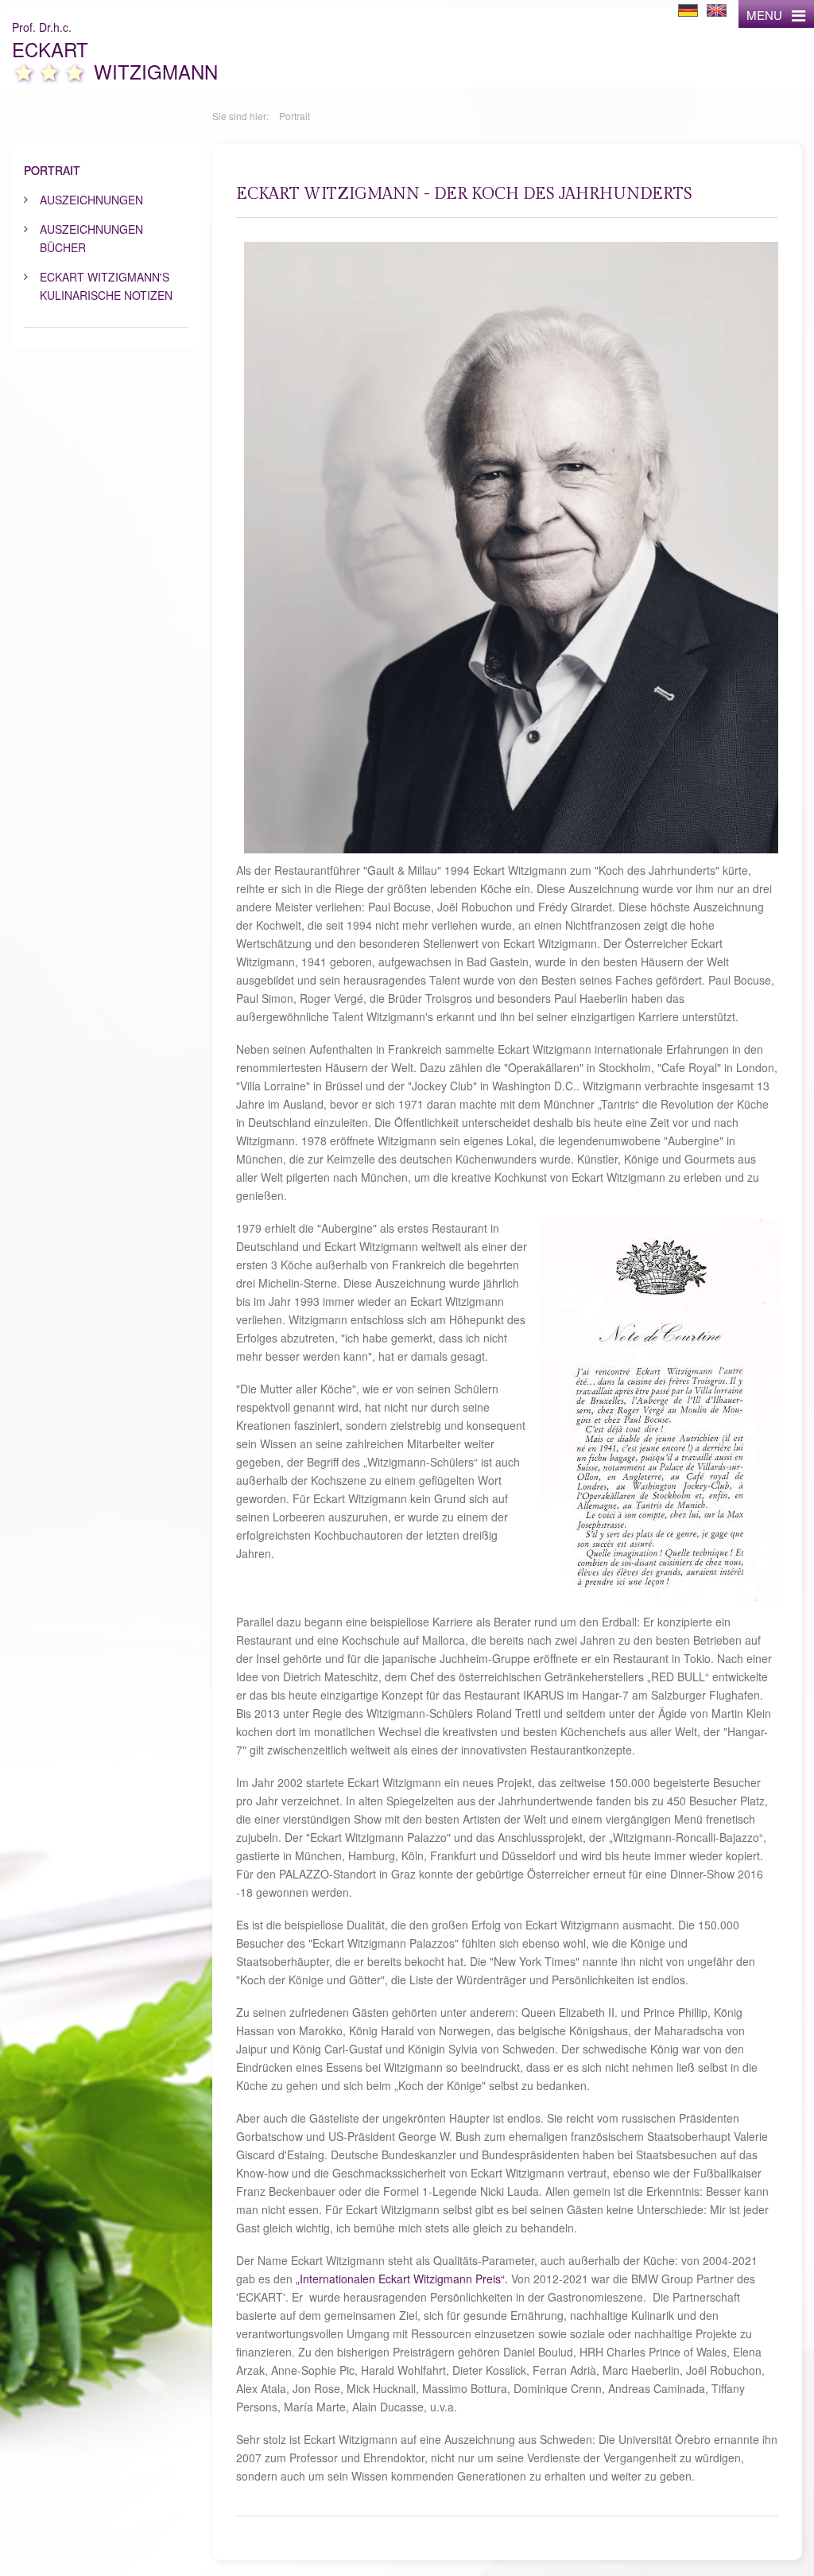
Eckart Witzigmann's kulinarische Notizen (106, 286)
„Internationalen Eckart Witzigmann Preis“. (402, 2279)
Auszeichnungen (91, 200)
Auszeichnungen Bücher (91, 238)
